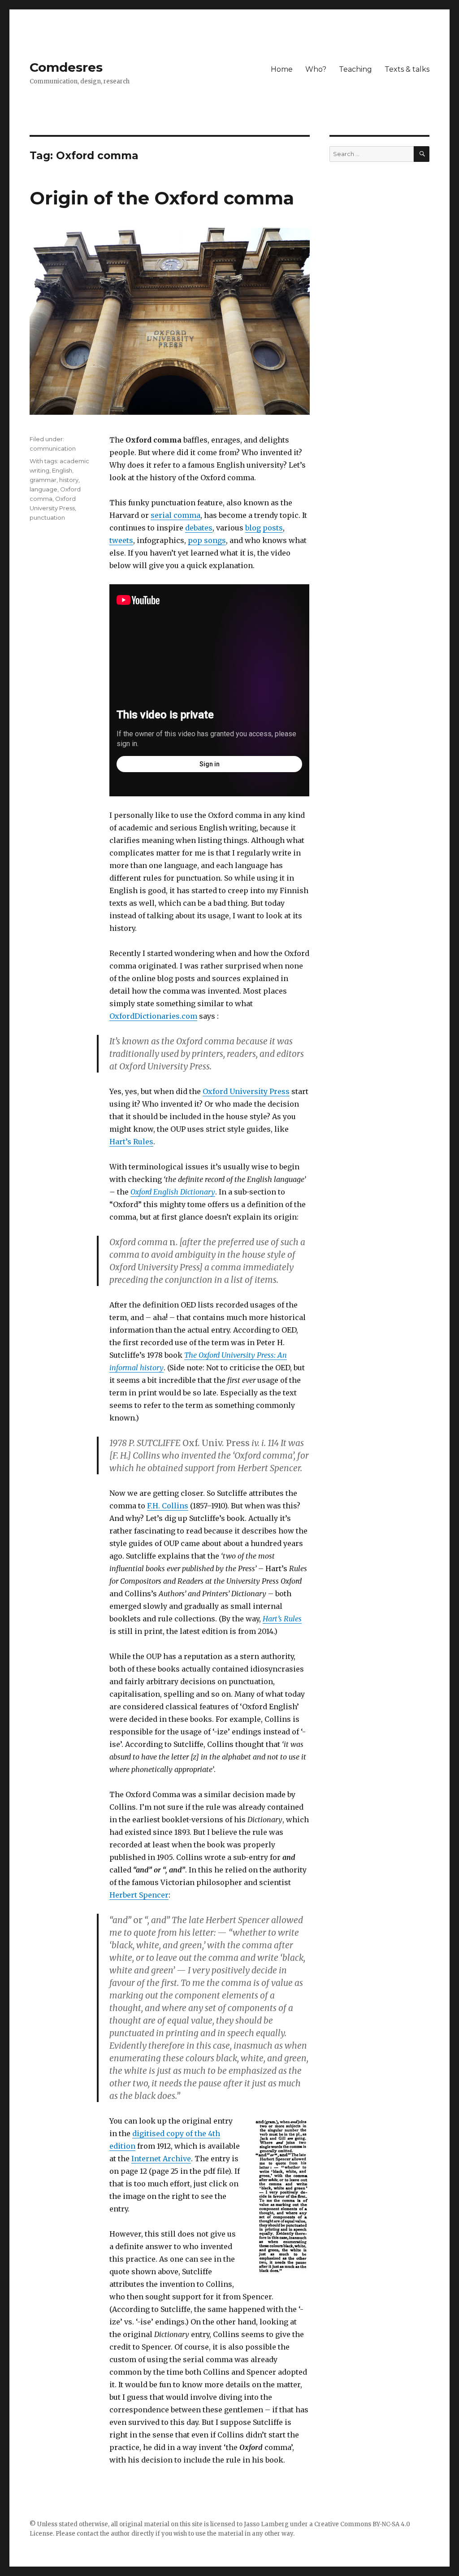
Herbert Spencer (139, 1895)
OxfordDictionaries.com (153, 1016)
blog (253, 528)
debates (199, 528)
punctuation (47, 517)
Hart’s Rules (131, 1142)
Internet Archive (161, 2159)
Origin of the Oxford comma (162, 198)
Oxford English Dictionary (173, 1192)
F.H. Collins (168, 1506)
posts (273, 528)
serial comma (175, 515)
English (62, 470)
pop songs (207, 540)
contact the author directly (115, 2534)
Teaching (355, 69)
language (43, 489)
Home (282, 69)
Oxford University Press (246, 1091)
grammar (43, 480)
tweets (121, 540)
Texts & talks (407, 69)
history (69, 480)
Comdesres (66, 67)
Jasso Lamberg (266, 2524)
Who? (316, 69)
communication (53, 448)
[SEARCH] (422, 154)
